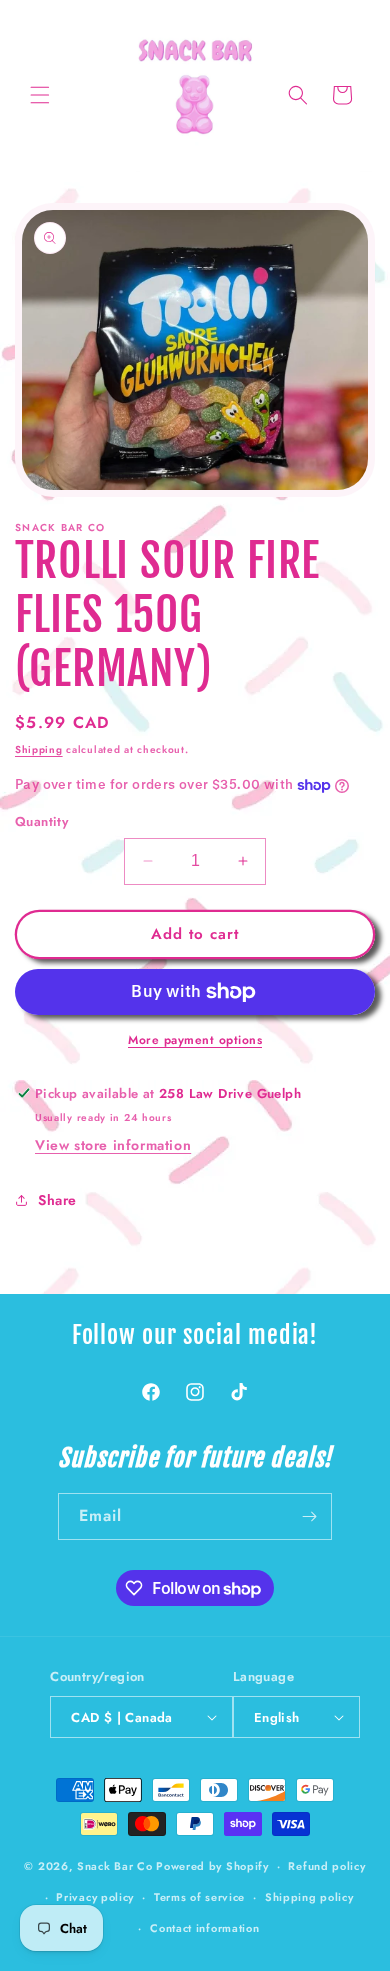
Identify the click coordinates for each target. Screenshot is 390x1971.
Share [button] (57, 1200)
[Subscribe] (309, 1516)
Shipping (39, 749)
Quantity (41, 821)
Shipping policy (309, 1897)
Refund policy (326, 1866)
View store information (113, 1145)
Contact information (204, 1928)
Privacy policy (95, 1897)
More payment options (195, 1040)
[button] (40, 95)
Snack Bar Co (114, 1866)
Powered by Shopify (212, 1866)
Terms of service (199, 1897)
